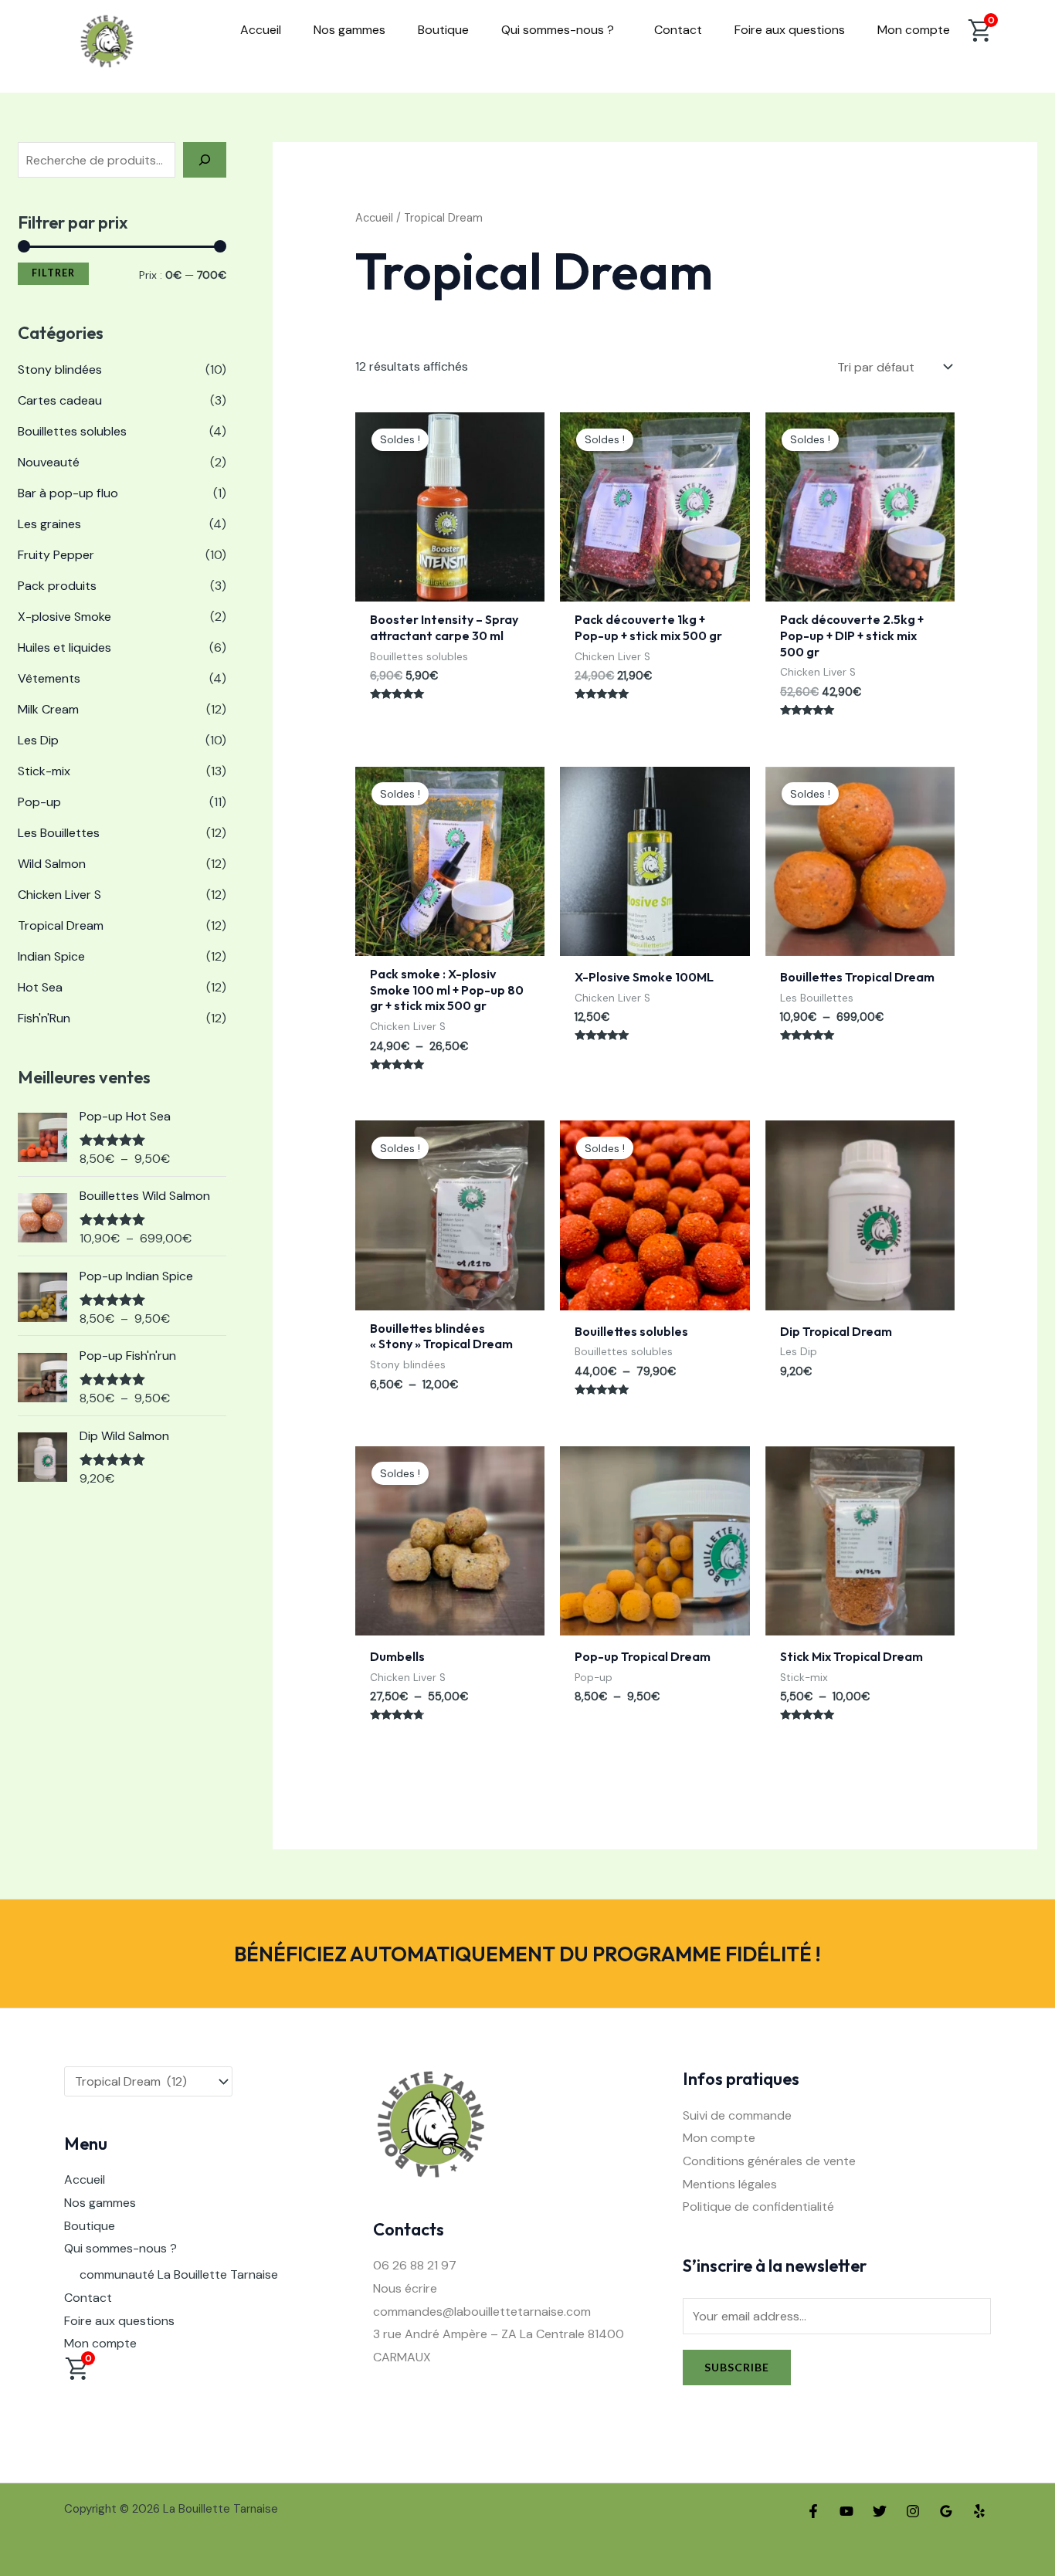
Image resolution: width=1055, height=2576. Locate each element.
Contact (678, 30)
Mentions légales (730, 2184)
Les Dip (38, 740)
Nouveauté (49, 462)
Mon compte (914, 30)
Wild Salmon (52, 864)
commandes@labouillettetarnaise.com (482, 2312)
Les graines (49, 524)
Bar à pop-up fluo (68, 493)
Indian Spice (51, 956)
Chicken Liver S (59, 895)
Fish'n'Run (44, 1018)
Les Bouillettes (59, 833)
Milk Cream (48, 709)
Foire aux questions (790, 30)
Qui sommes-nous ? (558, 30)
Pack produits (57, 586)
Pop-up (39, 802)
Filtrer (53, 273)
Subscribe (737, 2367)
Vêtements (49, 678)
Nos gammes (349, 30)
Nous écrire (405, 2288)
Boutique (443, 30)
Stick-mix (44, 771)
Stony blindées (60, 369)
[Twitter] (880, 2511)
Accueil (261, 30)
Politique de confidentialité (758, 2207)
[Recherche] (205, 160)
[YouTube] (846, 2511)
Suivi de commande (737, 2115)
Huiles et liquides (64, 647)
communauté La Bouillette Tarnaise (179, 2274)
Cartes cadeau (60, 400)
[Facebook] (813, 2511)
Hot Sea (40, 987)
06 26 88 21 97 (415, 2265)
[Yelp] (979, 2511)
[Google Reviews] (946, 2511)
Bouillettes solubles (72, 431)
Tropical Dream (61, 925)
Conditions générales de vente (769, 2161)
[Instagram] (913, 2511)
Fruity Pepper (56, 555)
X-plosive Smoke (64, 617)
